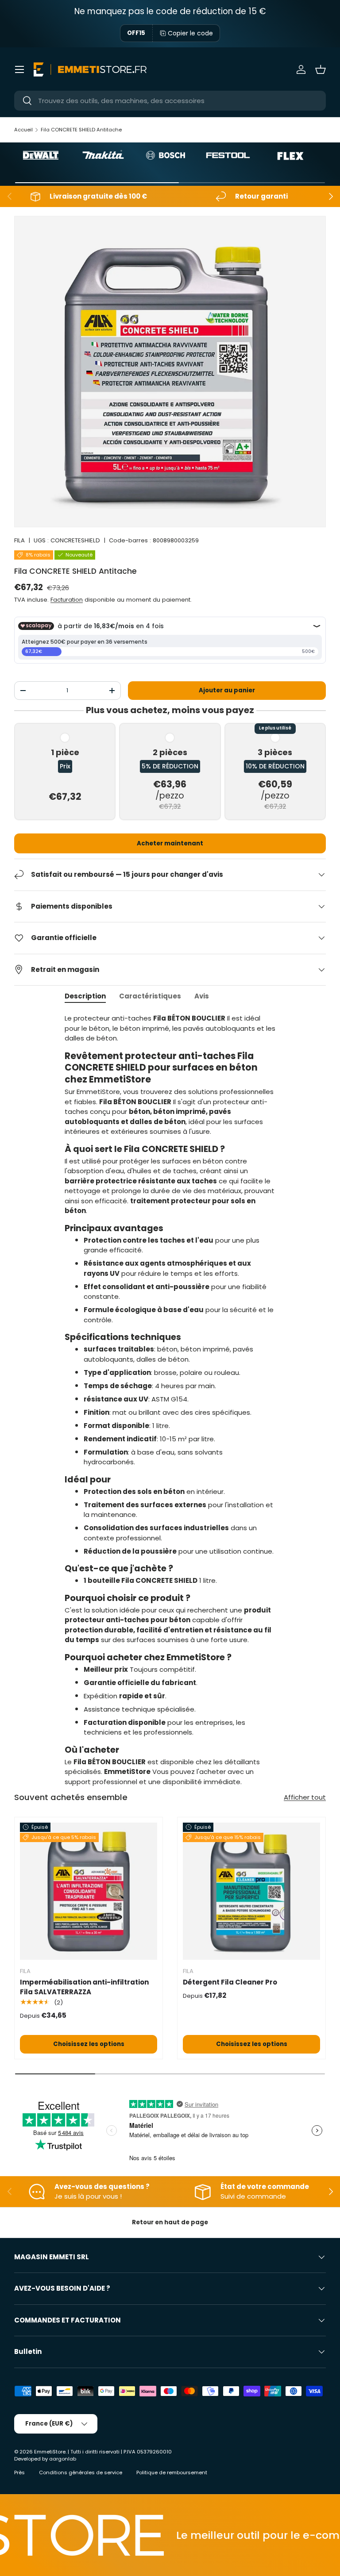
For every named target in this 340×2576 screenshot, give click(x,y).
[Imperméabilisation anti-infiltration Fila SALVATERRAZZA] (89, 1891)
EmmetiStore (50, 2452)
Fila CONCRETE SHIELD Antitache (81, 130)
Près (19, 2472)
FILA (19, 540)
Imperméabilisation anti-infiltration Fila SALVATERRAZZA (84, 1987)
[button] (321, 69)
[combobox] (170, 101)
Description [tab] (85, 996)
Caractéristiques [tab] (150, 996)
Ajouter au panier (227, 690)
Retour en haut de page (170, 2222)
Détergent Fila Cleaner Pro (230, 1982)
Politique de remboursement (172, 2472)
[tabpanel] (170, 1400)
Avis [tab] (202, 996)
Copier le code (190, 33)
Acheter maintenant (170, 843)
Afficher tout (305, 1797)
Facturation (67, 600)
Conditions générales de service (81, 2472)
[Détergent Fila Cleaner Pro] (251, 1891)
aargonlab (63, 2459)
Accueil (23, 130)
